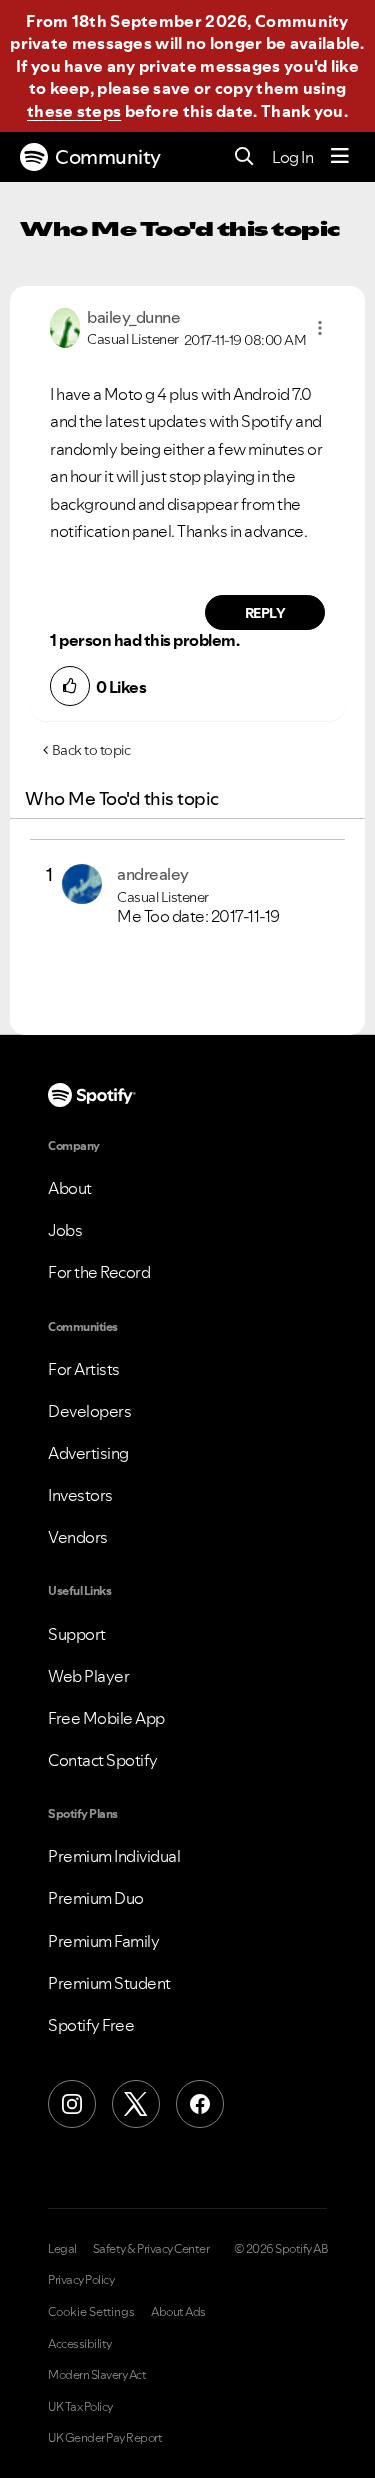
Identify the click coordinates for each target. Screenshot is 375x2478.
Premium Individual (114, 1856)
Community (108, 157)
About (70, 1188)
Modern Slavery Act (97, 2375)
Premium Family (103, 1941)
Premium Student (109, 1983)
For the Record (99, 1272)
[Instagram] (72, 2104)
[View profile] (65, 326)
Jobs (65, 1230)
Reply (265, 613)
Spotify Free (91, 2025)
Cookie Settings (91, 2312)
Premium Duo (96, 1898)
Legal (62, 2249)
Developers (89, 1411)
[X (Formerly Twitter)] (136, 2104)
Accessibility (80, 2344)
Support (77, 1634)
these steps (74, 111)
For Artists (84, 1369)
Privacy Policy (81, 2280)
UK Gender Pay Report (105, 2438)
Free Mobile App (106, 1718)
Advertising (88, 1453)
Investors (80, 1495)
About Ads (178, 2312)
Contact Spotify (103, 1760)
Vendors (78, 1537)
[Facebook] (200, 2104)
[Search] (244, 157)
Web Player (88, 1676)
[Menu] (340, 157)
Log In (292, 157)
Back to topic (91, 750)
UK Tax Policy (80, 2407)
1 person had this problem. (144, 640)
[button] (320, 328)
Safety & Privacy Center (151, 2249)
